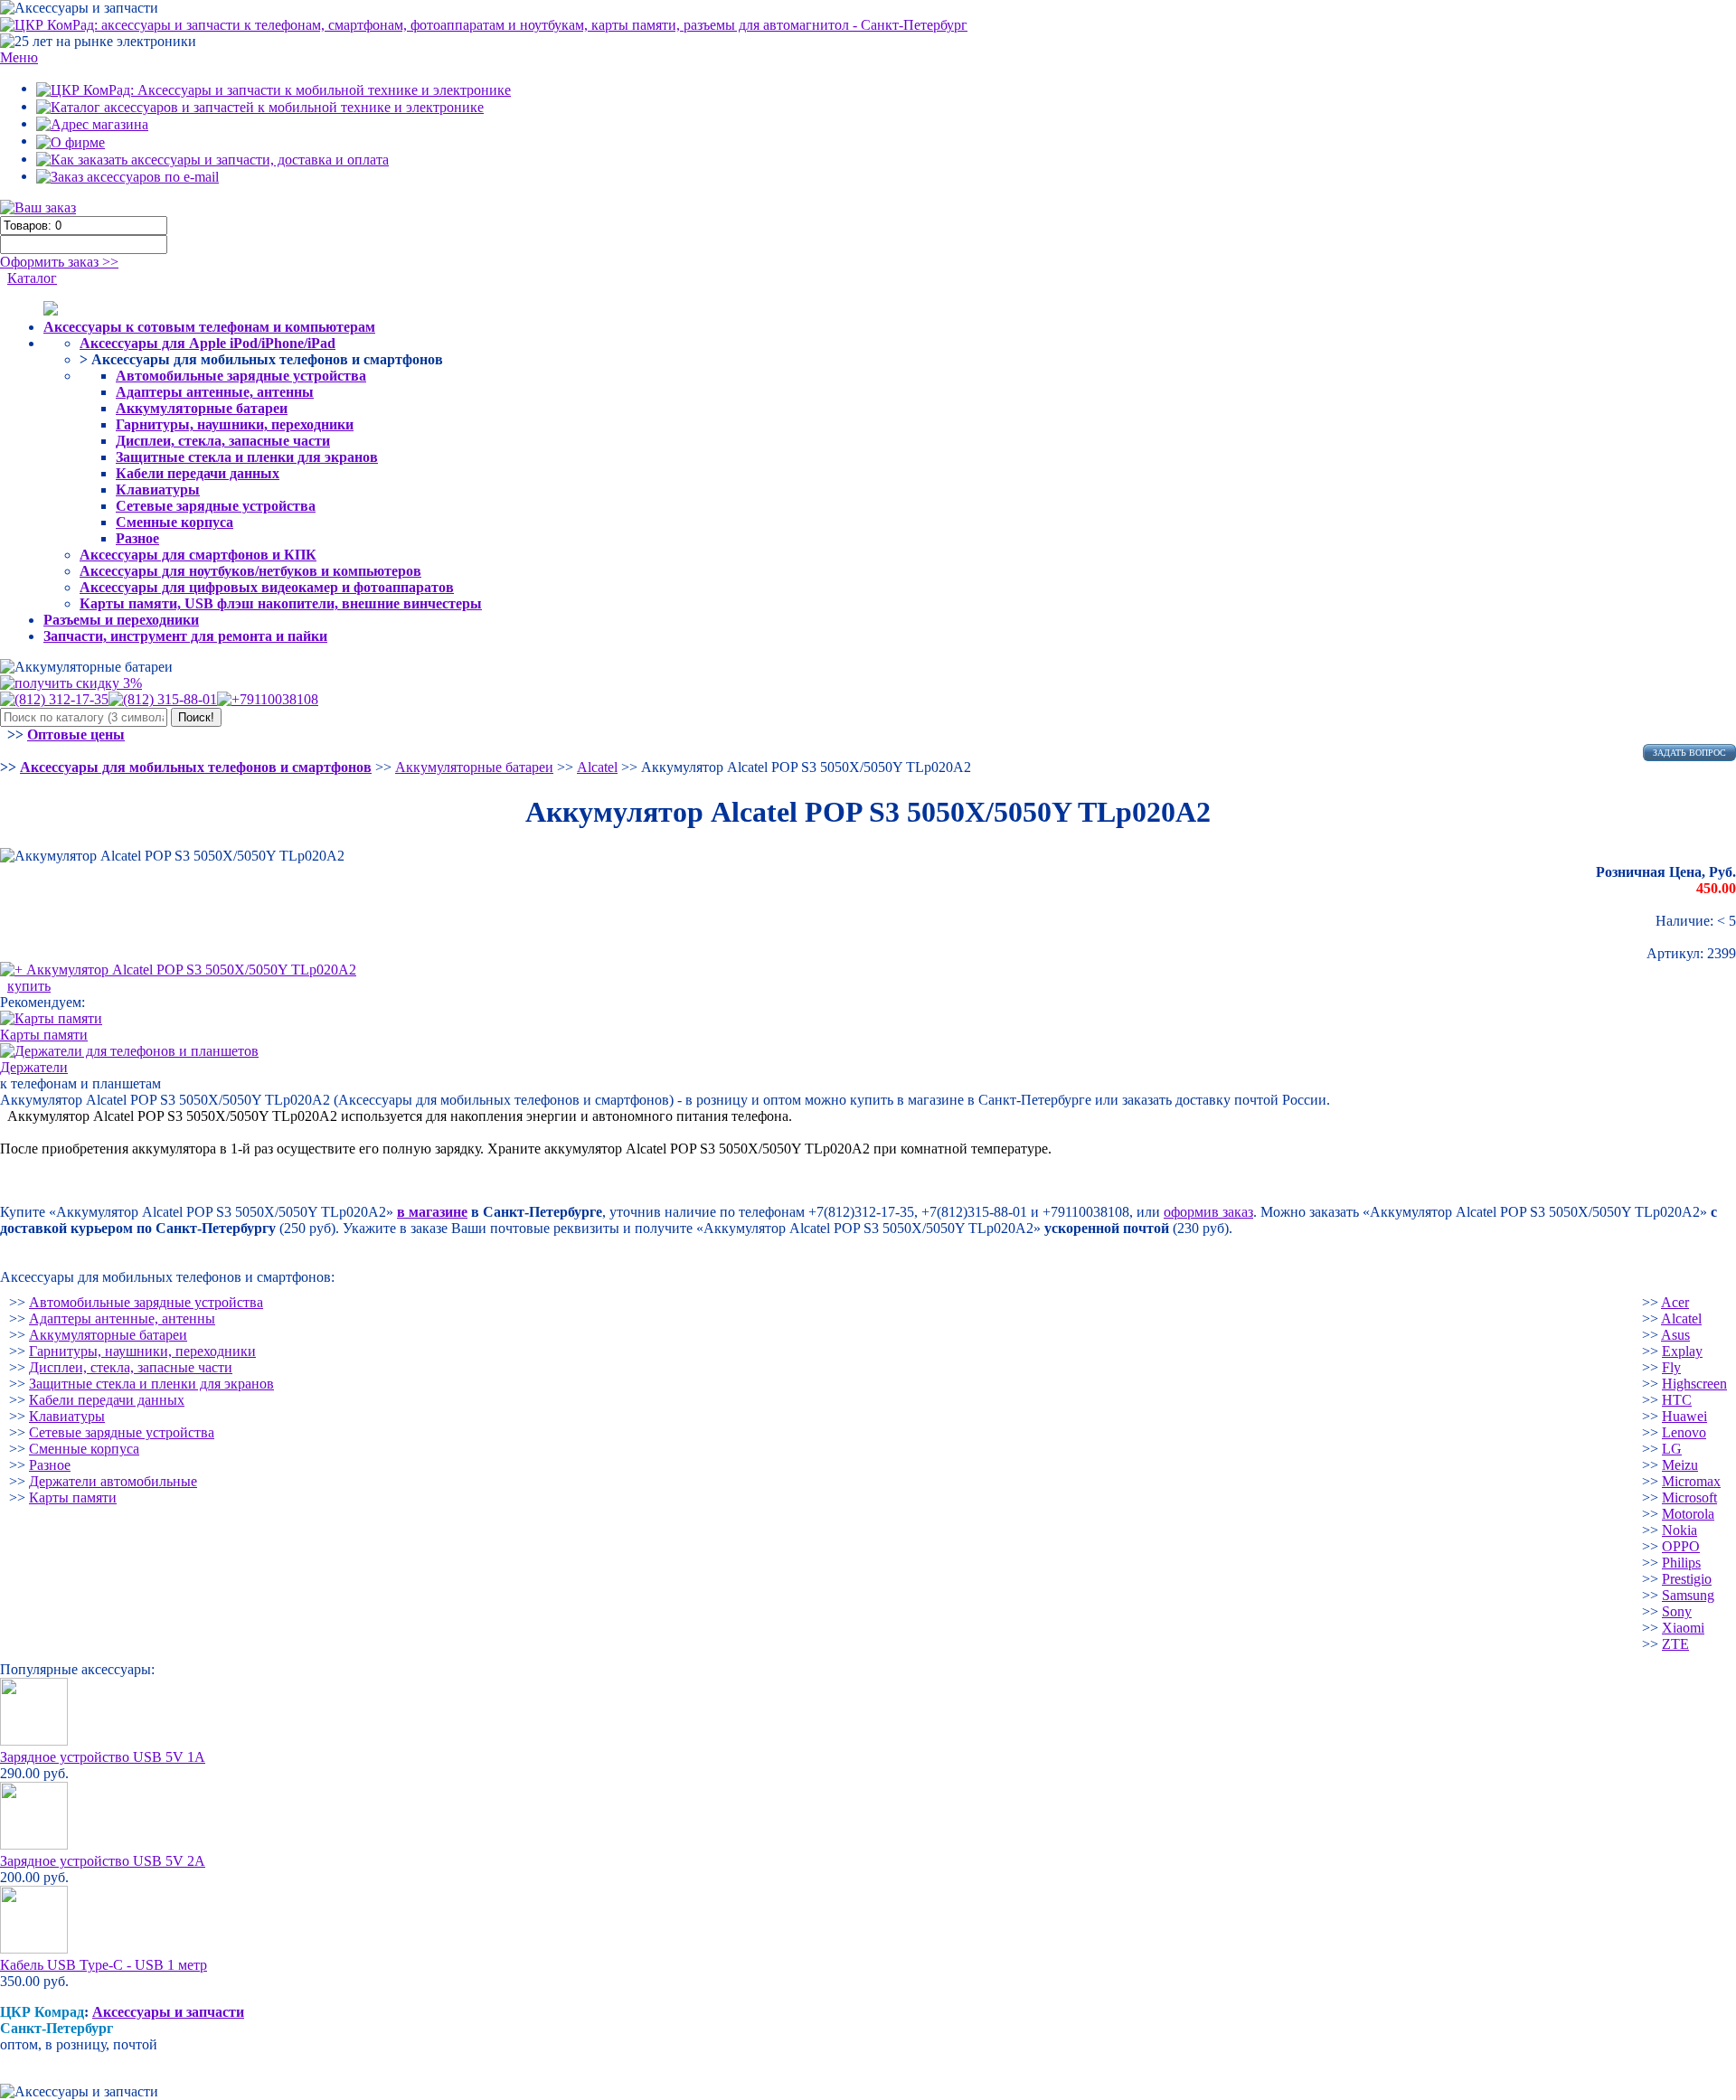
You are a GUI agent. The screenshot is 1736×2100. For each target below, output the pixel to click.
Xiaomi (1683, 1628)
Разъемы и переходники (121, 620)
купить (29, 986)
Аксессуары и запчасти (168, 2012)
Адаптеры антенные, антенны (215, 392)
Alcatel (1681, 1318)
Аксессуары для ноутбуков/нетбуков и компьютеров (250, 571)
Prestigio (1687, 1579)
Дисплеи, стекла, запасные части (223, 441)
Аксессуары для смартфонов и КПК (198, 555)
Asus (1675, 1335)
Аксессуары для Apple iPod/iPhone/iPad (208, 343)
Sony (1677, 1611)
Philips (1681, 1563)
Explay (1682, 1351)
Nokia (1679, 1530)
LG (1672, 1449)
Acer (1675, 1302)
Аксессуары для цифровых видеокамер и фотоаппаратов (267, 587)
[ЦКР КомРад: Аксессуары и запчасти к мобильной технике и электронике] (484, 24)
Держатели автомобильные (113, 1481)
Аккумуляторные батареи (202, 408)
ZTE (1675, 1644)
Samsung (1688, 1595)
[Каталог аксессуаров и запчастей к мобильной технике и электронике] (260, 106)
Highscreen (1694, 1384)
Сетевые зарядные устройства (216, 506)
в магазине (432, 1212)
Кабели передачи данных (198, 473)
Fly (1671, 1367)
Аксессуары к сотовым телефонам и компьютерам (209, 327)
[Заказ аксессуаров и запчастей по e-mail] (127, 176)
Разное (137, 538)
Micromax (1691, 1481)
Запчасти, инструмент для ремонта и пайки (185, 636)
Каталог (32, 278)
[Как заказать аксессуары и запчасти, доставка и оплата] (212, 159)
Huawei (1684, 1416)
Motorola (1688, 1514)
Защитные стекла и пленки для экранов (247, 457)
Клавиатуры (158, 490)
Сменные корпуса (175, 522)
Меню (19, 57)
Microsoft (1689, 1497)
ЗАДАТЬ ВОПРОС (1689, 753)
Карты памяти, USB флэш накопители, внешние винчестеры (281, 603)
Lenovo (1684, 1432)
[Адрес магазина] (92, 123)
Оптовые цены (76, 735)
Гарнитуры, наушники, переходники (235, 424)
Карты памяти (73, 1497)
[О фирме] (71, 141)
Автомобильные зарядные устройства (241, 376)
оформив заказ (1208, 1212)
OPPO (1681, 1546)
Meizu (1680, 1465)
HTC (1677, 1400)
